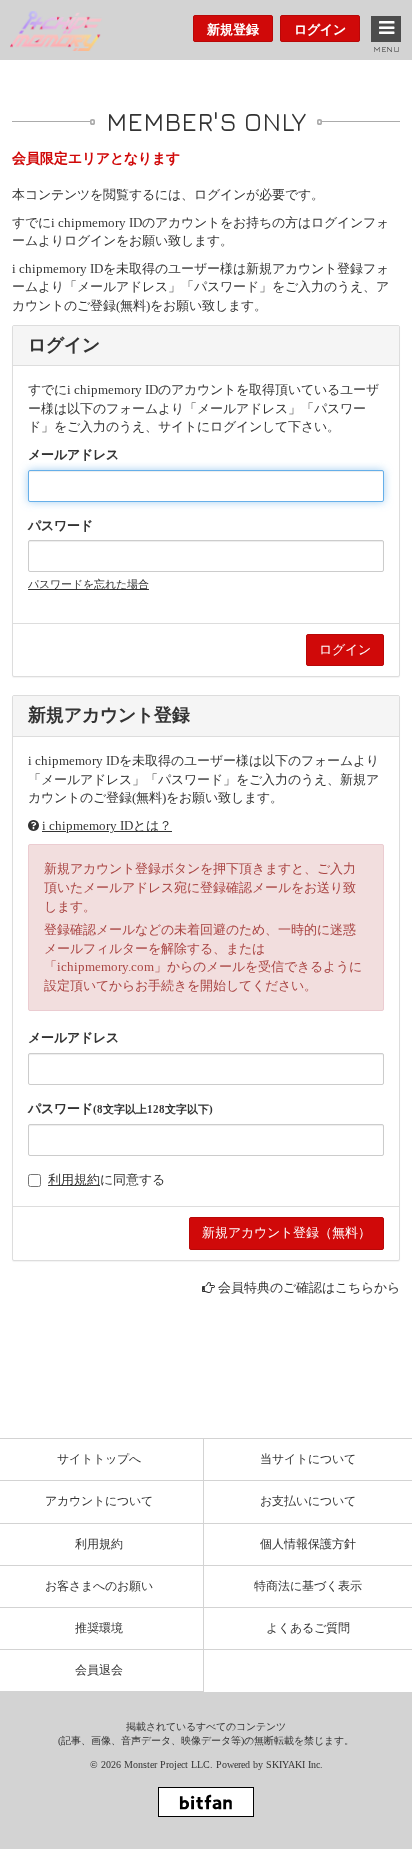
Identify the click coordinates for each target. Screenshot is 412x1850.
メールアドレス (73, 454)
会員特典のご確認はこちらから (309, 1287)
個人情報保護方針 (308, 1544)
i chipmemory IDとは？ (107, 825)
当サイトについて (308, 1459)
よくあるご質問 (308, 1628)
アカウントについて (99, 1501)
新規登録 (233, 29)
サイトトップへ (99, 1459)
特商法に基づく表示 (308, 1586)
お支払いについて (308, 1501)
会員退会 (99, 1670)
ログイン (320, 29)
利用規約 (74, 1179)
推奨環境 (99, 1628)
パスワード (60, 525)
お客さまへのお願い (99, 1586)
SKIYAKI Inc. (294, 1764)
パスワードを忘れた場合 (88, 584)
